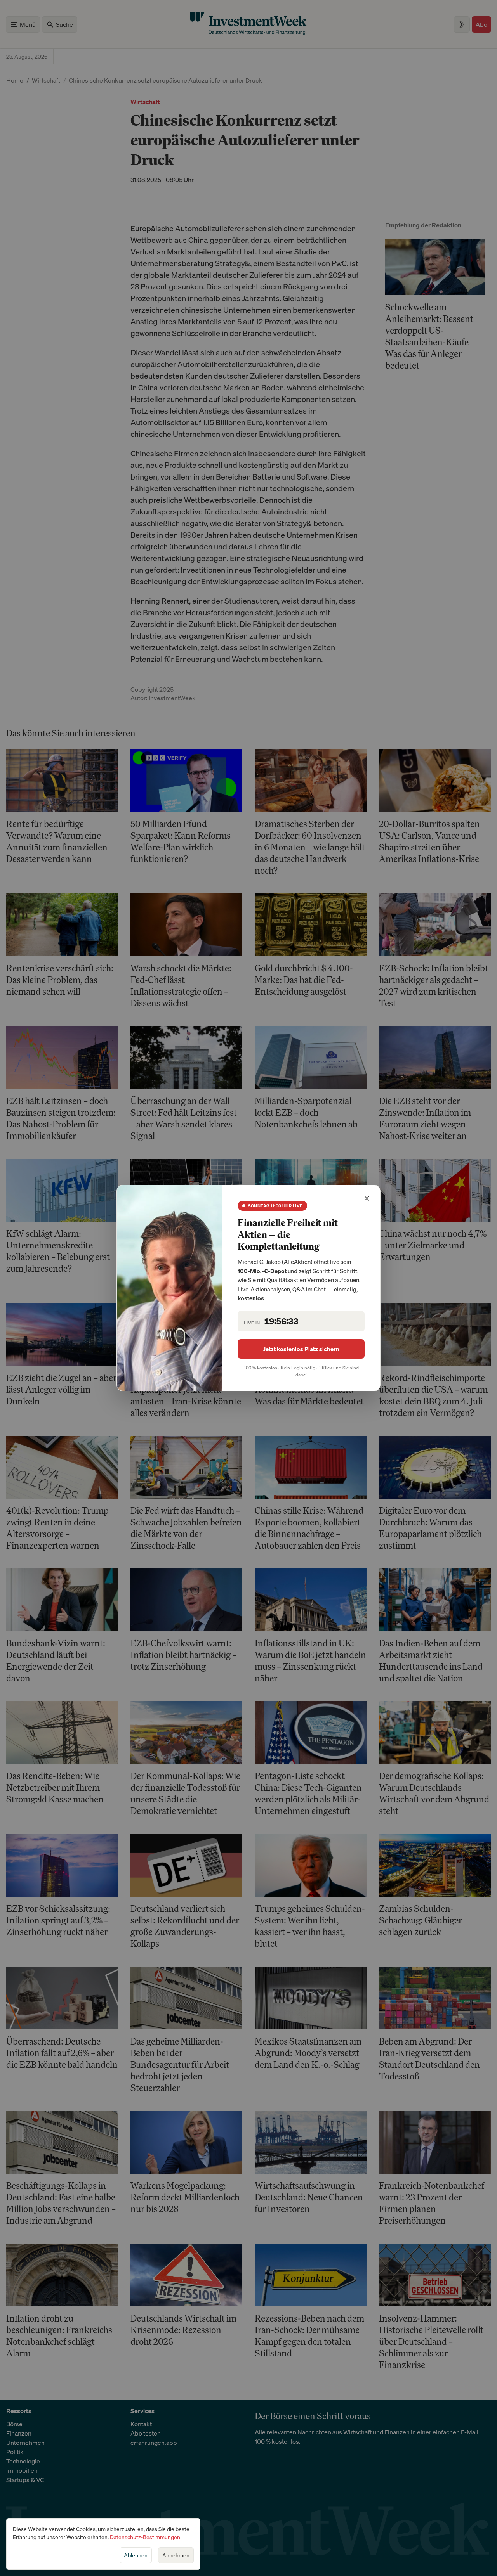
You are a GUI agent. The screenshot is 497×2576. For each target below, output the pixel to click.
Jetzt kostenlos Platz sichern (301, 1349)
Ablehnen (136, 2555)
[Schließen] (367, 1198)
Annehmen (176, 2555)
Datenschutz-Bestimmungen (145, 2537)
